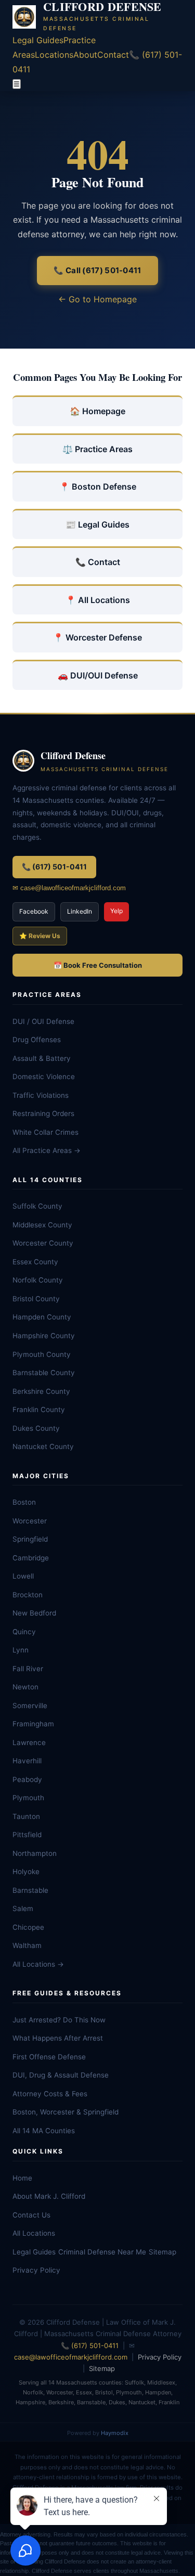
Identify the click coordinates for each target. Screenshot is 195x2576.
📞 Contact (98, 562)
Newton (25, 1687)
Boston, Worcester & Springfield (66, 2112)
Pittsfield (27, 1835)
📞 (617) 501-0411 (54, 867)
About (85, 55)
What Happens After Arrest (58, 2038)
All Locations (34, 2233)
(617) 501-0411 (95, 2346)
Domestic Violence (44, 1076)
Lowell (23, 1576)
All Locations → (38, 1964)
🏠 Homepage (97, 411)
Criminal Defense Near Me (102, 2252)
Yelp (116, 911)
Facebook (34, 911)
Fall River (28, 1669)
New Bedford (34, 1613)
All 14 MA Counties (44, 2131)
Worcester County (43, 1243)
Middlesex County (42, 1225)
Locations (54, 55)
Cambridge (31, 1558)
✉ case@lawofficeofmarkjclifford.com (69, 888)
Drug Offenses (37, 1040)
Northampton (35, 1853)
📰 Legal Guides (97, 524)
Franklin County (39, 1409)
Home (22, 2178)
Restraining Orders (43, 1113)
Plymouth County (42, 1354)
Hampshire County (44, 1336)
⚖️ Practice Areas (97, 449)
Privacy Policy (36, 2270)
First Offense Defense (49, 2057)
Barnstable (30, 1890)
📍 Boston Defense (98, 486)
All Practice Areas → (47, 1150)
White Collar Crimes (45, 1132)
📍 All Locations (98, 600)
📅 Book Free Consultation (98, 965)
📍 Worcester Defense (97, 637)
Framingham (33, 1724)
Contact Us (31, 2215)
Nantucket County (43, 1446)
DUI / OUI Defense (43, 1021)
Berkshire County (41, 1391)
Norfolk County (38, 1280)
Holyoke (26, 1872)
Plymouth (28, 1798)
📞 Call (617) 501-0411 (97, 270)
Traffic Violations (41, 1095)
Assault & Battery (42, 1058)
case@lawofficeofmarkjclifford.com (71, 2357)
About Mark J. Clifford (49, 2196)
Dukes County (36, 1428)
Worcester (30, 1521)
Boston (24, 1502)
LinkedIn (80, 911)
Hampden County (42, 1317)
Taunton (26, 1816)
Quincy (24, 1632)
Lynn (21, 1650)
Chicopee (28, 1927)
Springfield (30, 1539)
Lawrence (29, 1742)
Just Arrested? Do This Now (59, 2020)
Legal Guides (38, 40)
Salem (23, 1908)
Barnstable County (44, 1373)
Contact (113, 55)
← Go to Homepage (97, 299)
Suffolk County (37, 1206)
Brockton (28, 1595)
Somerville (30, 1706)
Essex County (35, 1262)
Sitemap (162, 2252)
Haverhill (27, 1761)
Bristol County (36, 1299)
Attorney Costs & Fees (50, 2094)
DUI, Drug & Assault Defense (61, 2075)
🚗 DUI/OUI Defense (98, 675)
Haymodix (115, 2433)
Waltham (27, 1945)
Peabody (27, 1779)
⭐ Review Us (40, 936)
